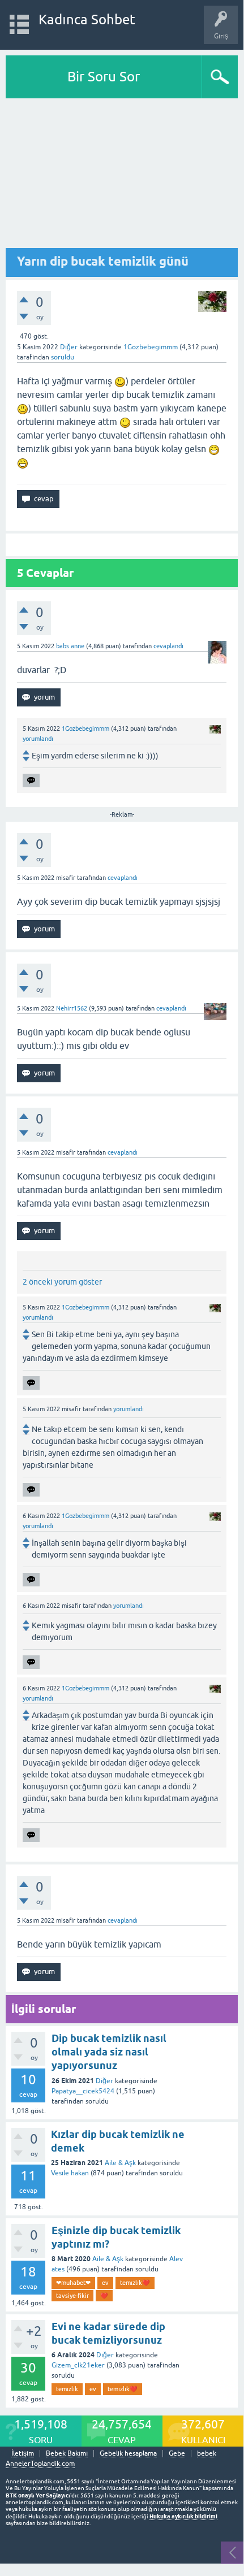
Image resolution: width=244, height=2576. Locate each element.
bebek (207, 2454)
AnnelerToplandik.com (40, 2464)
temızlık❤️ (135, 2283)
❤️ (104, 2296)
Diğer (69, 347)
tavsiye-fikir (72, 2296)
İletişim (23, 2454)
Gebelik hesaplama (128, 2454)
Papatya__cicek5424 (83, 2091)
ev (105, 2283)
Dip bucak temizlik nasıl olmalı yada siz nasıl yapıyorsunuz (109, 2052)
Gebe (177, 2454)
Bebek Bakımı (67, 2454)
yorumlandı (38, 739)
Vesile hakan (70, 2173)
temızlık (67, 2389)
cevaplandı (168, 646)
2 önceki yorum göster (62, 1282)
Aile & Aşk (120, 2163)
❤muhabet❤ (73, 2283)
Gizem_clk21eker (78, 2365)
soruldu (63, 357)
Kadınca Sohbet (87, 19)
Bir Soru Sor (104, 77)
